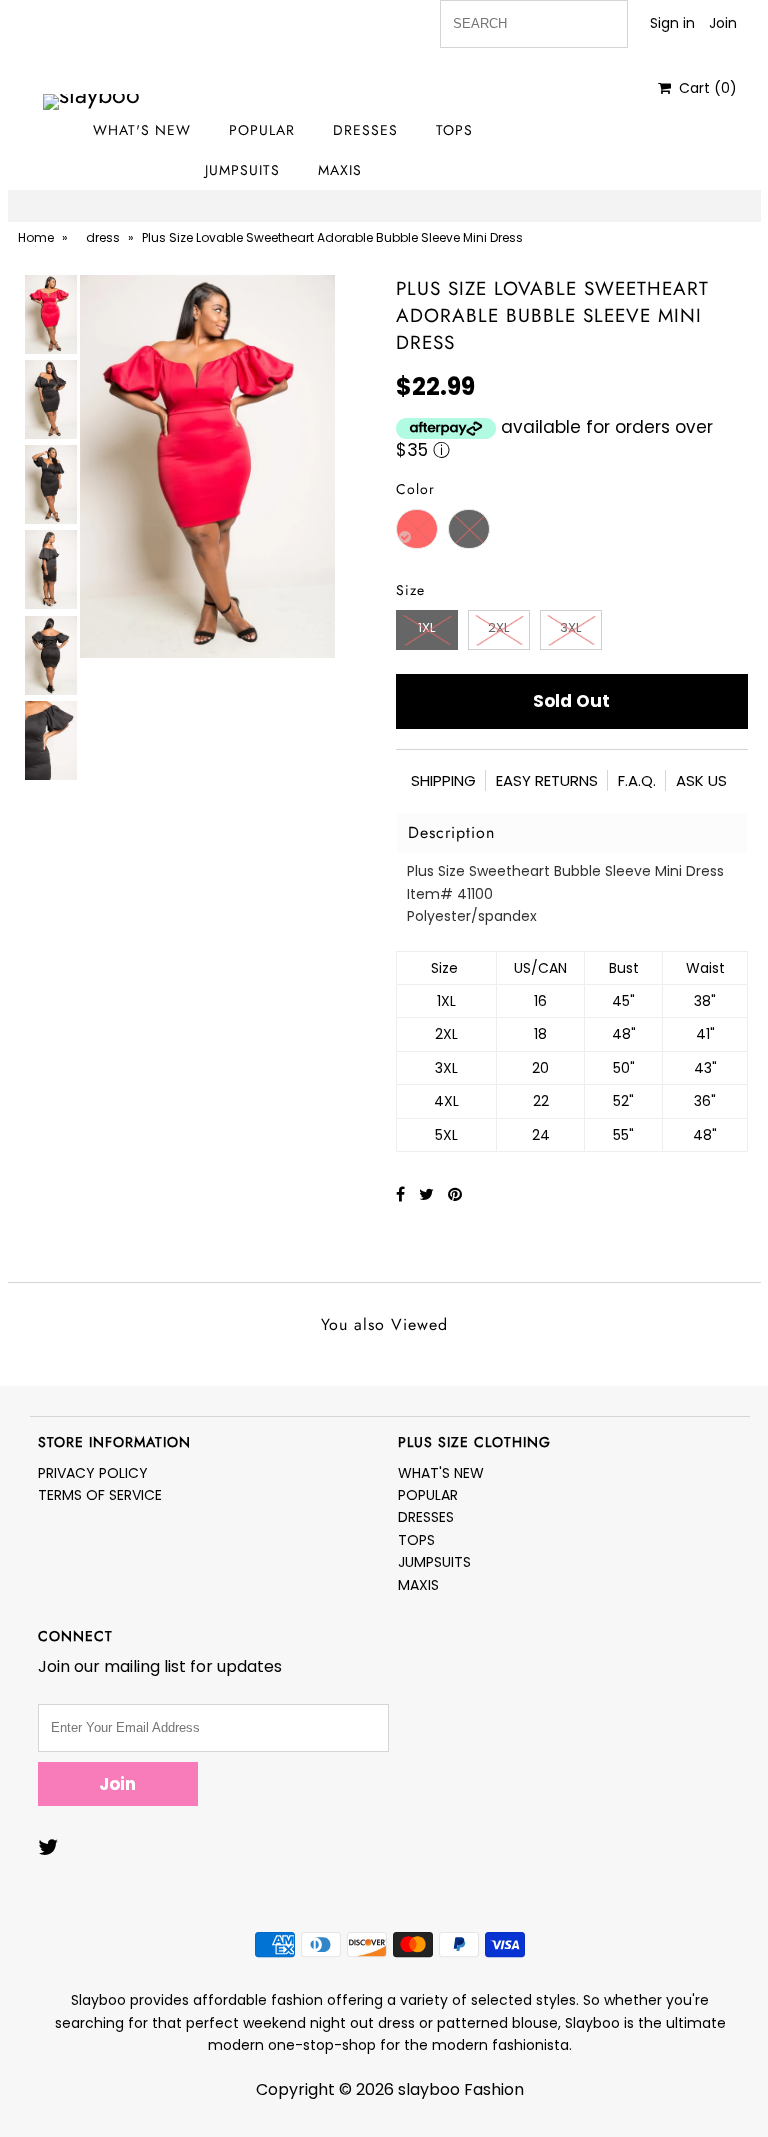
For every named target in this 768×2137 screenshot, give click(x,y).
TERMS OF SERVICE (100, 1495)
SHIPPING (443, 780)
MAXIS (340, 170)
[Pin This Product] (455, 1194)
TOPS (454, 130)
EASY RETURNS (547, 780)
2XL (498, 627)
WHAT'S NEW (142, 130)
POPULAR (262, 130)
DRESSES (365, 130)
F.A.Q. (637, 780)
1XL (426, 627)
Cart (704, 88)
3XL (570, 627)
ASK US (701, 780)
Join (723, 23)
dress (103, 237)
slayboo (429, 2089)
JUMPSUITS (242, 170)
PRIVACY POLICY (93, 1473)
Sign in (672, 23)
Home (36, 237)
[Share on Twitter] (428, 1194)
